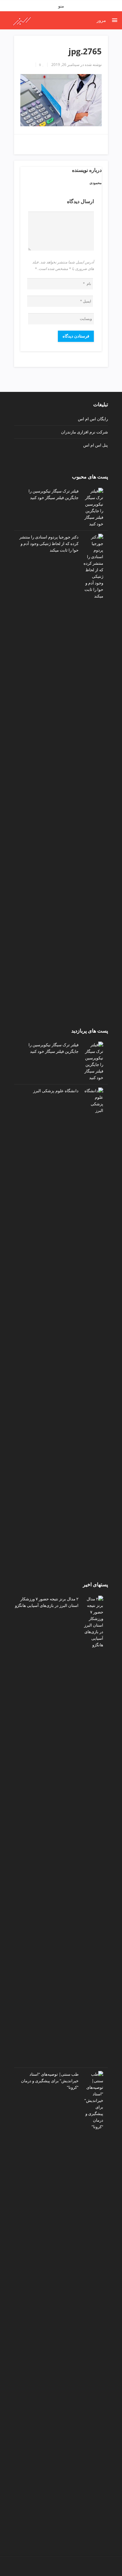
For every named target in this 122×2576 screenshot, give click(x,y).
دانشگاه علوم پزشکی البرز (56, 1091)
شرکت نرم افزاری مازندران (84, 432)
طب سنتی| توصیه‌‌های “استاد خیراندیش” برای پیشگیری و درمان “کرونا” (50, 2081)
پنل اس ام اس (96, 445)
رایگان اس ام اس (93, 419)
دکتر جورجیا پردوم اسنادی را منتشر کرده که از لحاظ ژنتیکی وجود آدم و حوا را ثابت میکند (49, 543)
